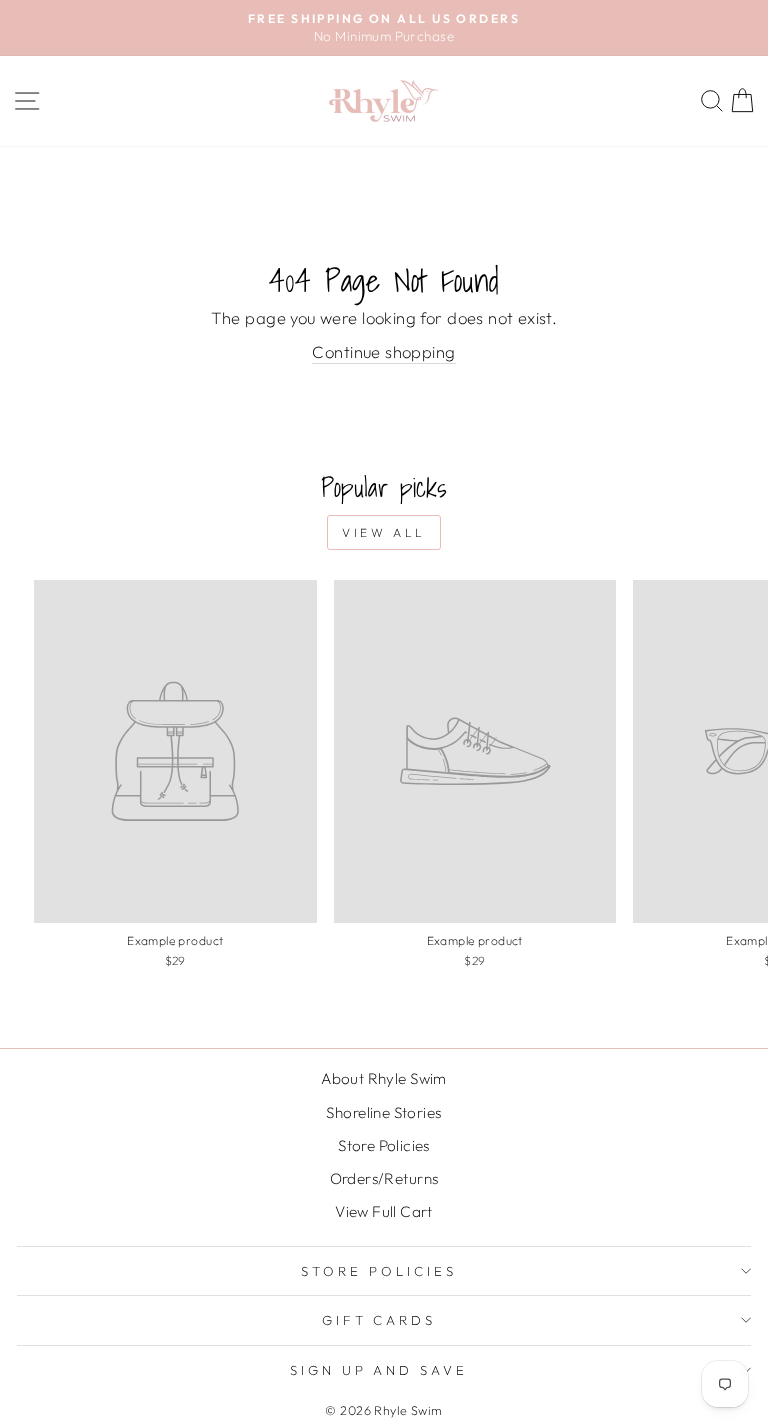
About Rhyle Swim (384, 1078)
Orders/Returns (384, 1178)
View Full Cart (384, 1211)
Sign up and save (379, 1370)
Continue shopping (383, 351)
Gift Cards (379, 1320)
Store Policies (384, 1145)
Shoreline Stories (383, 1112)
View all (384, 532)
